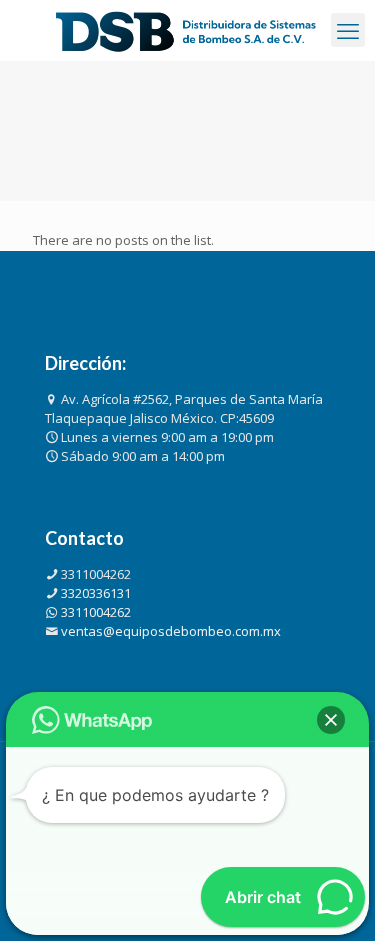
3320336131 (96, 593)
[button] (331, 720)
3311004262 (96, 574)
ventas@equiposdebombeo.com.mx (171, 631)
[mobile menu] (348, 30)
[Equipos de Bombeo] (187, 30)
